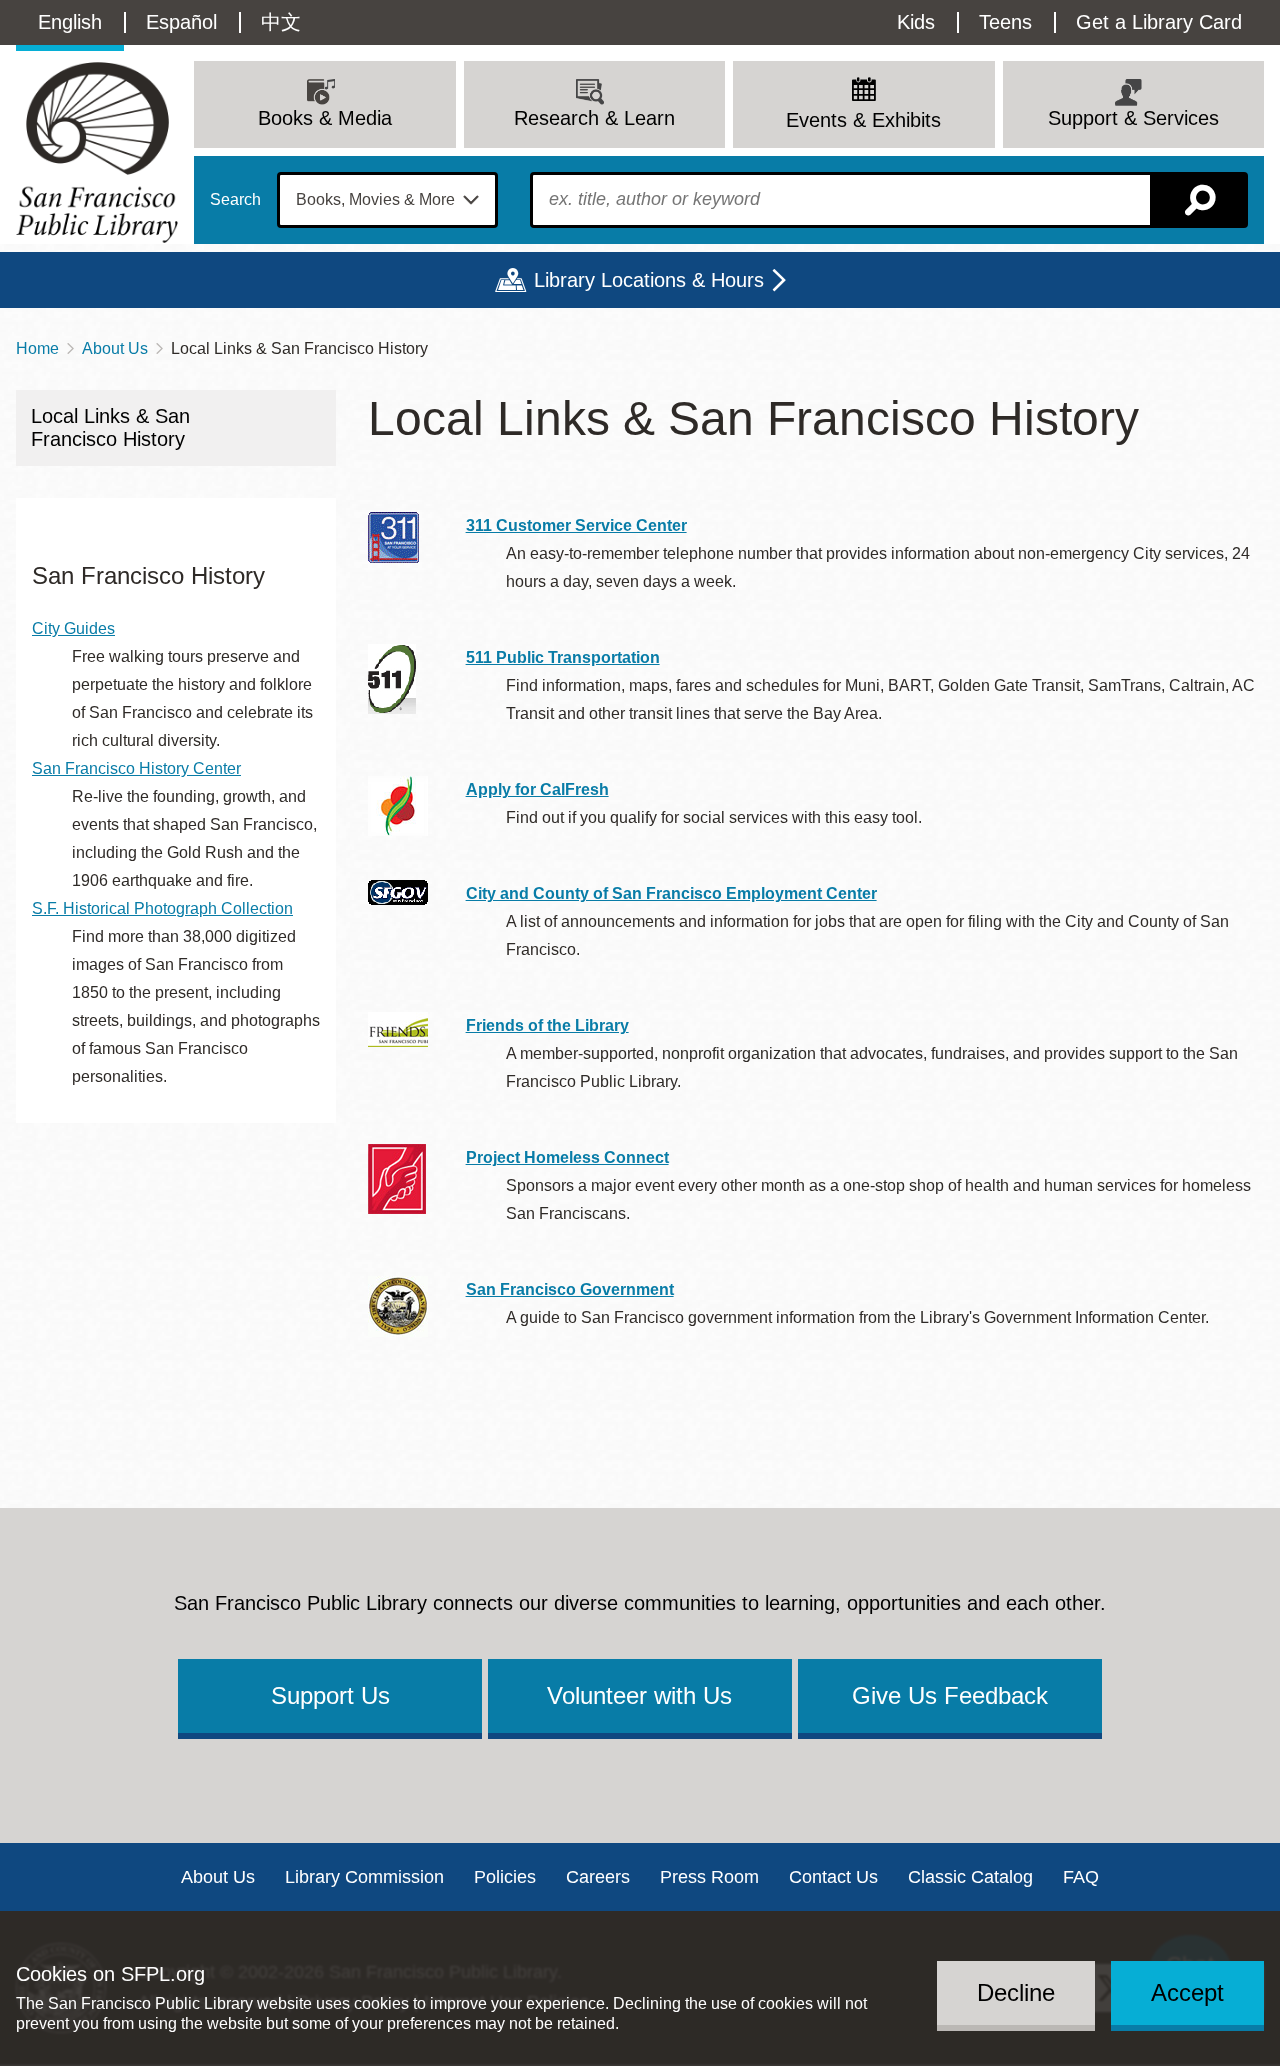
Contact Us (833, 1877)
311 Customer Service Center (576, 525)
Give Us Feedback (950, 1695)
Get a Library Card (1159, 22)
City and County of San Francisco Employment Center (671, 893)
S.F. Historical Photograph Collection (162, 908)
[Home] (97, 152)
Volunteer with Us (639, 1695)
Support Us (330, 1695)
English (70, 22)
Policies (505, 1877)
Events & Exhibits (863, 120)
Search (235, 200)
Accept (1187, 1992)
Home (37, 348)
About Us (115, 348)
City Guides (73, 628)
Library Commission (364, 1877)
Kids (916, 22)
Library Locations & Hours (649, 280)
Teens (1005, 22)
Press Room (709, 1877)
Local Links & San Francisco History (110, 427)
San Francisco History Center (136, 768)
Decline (1016, 1992)
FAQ (1081, 1877)
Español (181, 22)
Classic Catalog (970, 1877)
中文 (281, 22)
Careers (598, 1877)
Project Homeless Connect (567, 1157)
